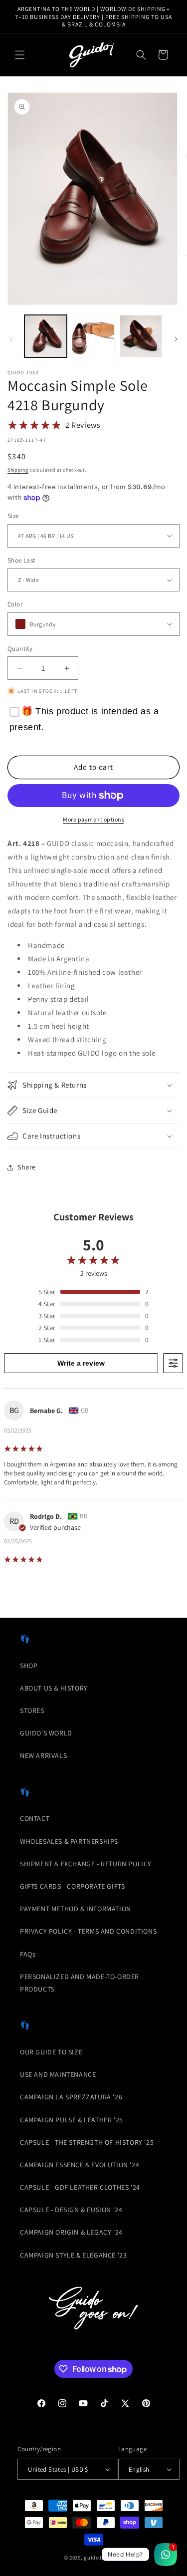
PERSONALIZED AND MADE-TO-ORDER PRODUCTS (80, 1983)
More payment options (93, 819)
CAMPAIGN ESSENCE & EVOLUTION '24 (80, 2165)
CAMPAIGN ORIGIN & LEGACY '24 (71, 2232)
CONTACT (35, 1818)
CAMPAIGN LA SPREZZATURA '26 (71, 2097)
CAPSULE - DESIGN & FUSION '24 (71, 2210)
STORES (32, 1711)
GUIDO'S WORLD (46, 1733)
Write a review (81, 1363)
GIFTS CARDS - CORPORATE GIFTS (72, 1886)
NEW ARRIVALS (43, 1755)
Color (15, 604)
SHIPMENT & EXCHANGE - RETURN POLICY (86, 1864)
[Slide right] (176, 339)
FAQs (28, 1954)
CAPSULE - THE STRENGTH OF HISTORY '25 (87, 2142)
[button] (20, 55)
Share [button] (27, 1167)
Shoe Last (21, 560)
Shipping (18, 470)
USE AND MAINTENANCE (58, 2074)
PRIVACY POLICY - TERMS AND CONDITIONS (88, 1931)
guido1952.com (103, 2558)
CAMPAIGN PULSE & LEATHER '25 (72, 2120)
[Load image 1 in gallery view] (46, 336)
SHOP (29, 1666)
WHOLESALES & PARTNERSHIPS (69, 1841)
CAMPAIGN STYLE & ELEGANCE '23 (73, 2255)
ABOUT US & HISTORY (54, 1688)
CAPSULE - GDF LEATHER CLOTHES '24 (80, 2187)
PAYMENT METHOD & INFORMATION (76, 1909)
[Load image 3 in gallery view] (141, 336)
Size (13, 516)
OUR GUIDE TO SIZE (51, 2052)
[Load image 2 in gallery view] (93, 336)
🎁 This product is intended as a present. (84, 719)
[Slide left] (11, 339)
